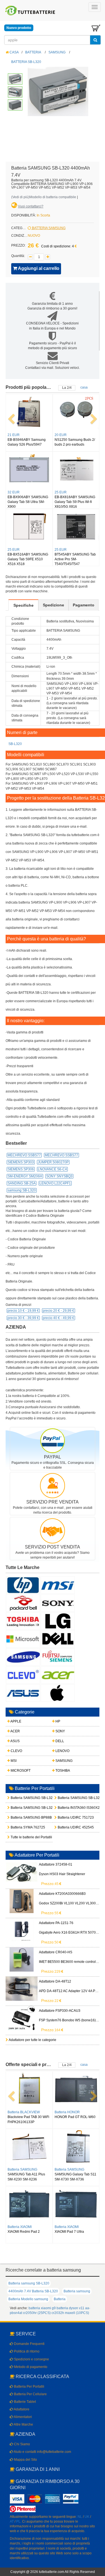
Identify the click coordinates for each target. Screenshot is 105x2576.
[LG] (58, 1621)
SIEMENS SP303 (21, 1162)
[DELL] (58, 1639)
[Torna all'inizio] (99, 2500)
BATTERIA (33, 52)
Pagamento (84, 605)
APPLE (16, 1721)
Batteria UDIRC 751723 (66, 1818)
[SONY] (58, 1603)
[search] (95, 40)
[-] (30, 257)
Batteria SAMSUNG (69, 2169)
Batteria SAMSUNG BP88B (19, 1818)
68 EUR (61, 492)
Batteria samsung (77, 2291)
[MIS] (58, 1585)
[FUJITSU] (58, 1657)
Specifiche (24, 605)
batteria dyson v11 (70, 2308)
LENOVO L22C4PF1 (55, 1183)
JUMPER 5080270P (53, 1162)
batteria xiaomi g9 (42, 2308)
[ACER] (58, 1675)
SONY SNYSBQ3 (59, 1176)
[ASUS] (23, 1693)
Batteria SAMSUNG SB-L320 (19, 1798)
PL (18, 2521)
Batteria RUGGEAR (69, 2112)
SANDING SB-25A (22, 1183)
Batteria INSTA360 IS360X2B (66, 1808)
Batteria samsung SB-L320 (29, 2283)
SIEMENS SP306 (21, 1169)
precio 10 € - (23, 1311)
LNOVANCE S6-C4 (52, 1169)
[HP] (23, 1585)
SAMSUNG (57, 52)
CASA (14, 52)
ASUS (15, 1741)
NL (80, 2517)
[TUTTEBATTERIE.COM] (31, 10)
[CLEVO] (23, 1675)
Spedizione (53, 605)
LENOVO (62, 1751)
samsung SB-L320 (22, 1190)
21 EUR (14, 435)
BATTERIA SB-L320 (26, 62)
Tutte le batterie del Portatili (19, 1837)
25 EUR (61, 550)
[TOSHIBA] (23, 1621)
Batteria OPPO (19, 2112)
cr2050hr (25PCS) (37, 2313)
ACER (15, 1731)
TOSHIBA (62, 1771)
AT (12, 2521)
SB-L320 (15, 744)
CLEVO (16, 1751)
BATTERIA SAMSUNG (48, 228)
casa (84, 387)
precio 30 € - (23, 1318)
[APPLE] (58, 1693)
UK (87, 2517)
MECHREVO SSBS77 (24, 1155)
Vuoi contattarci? (31, 206)
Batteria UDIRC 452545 (66, 1827)
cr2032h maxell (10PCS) (70, 2313)
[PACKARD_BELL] (23, 1603)
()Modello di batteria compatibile (44, 197)
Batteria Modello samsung (28, 2299)
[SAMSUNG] (23, 1657)
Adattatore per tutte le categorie (32, 2040)
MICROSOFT (20, 1771)
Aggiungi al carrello (38, 268)
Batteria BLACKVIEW (24, 2169)
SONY (60, 1731)
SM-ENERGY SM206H (25, 1176)
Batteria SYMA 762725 (19, 1827)
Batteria (60, 2299)
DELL (59, 1741)
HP (57, 1721)
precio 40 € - (59, 1318)
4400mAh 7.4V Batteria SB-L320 (33, 2291)
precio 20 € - (59, 1311)
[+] (48, 257)
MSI (13, 1761)
